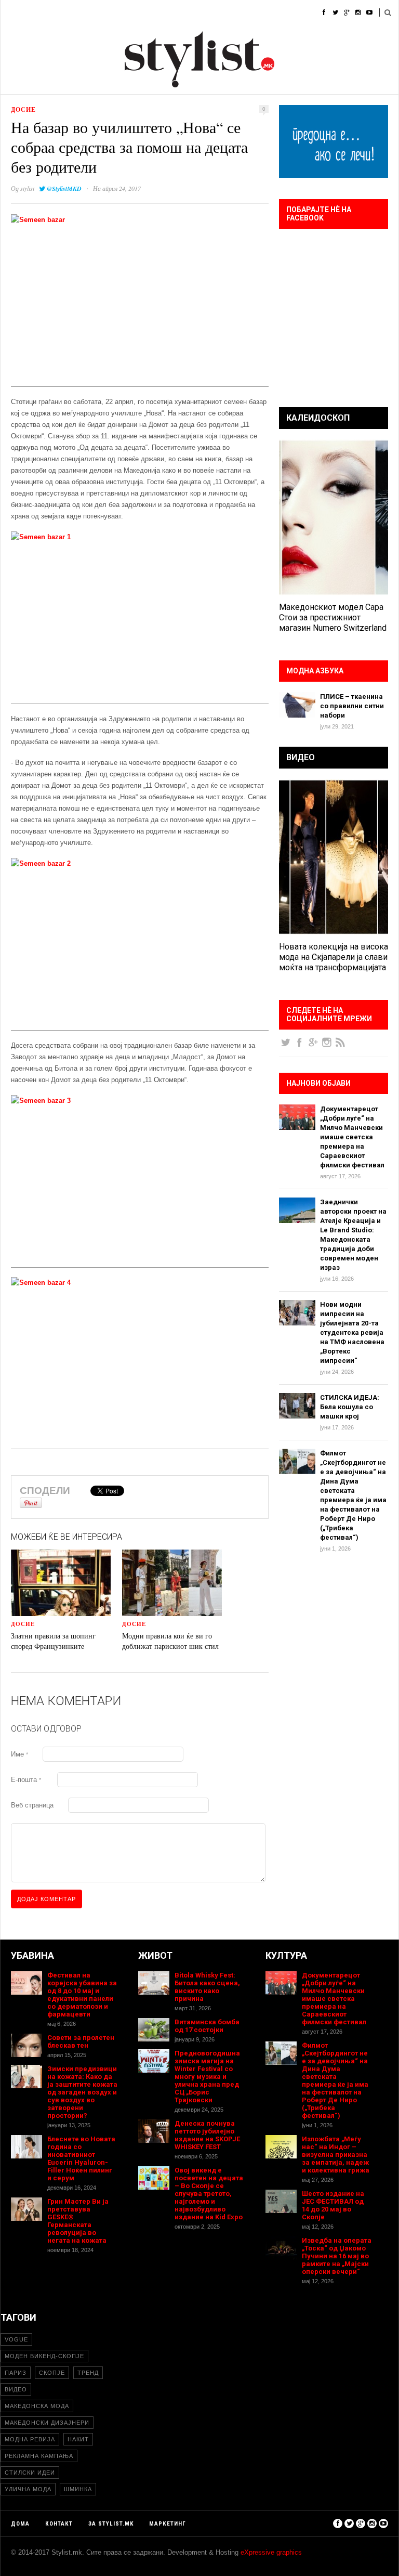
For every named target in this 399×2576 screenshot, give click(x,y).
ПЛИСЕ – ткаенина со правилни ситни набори (352, 706)
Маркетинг (168, 2524)
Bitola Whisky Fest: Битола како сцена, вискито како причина (207, 1987)
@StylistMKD (64, 188)
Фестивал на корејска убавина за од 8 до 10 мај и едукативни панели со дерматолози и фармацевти (82, 1995)
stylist (27, 188)
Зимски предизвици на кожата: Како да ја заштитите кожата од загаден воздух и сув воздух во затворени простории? (82, 2092)
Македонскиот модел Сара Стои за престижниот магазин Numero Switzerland (333, 617)
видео (16, 2389)
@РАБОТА (240, 13)
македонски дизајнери (47, 2423)
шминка (78, 2489)
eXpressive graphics (271, 2552)
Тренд (88, 2373)
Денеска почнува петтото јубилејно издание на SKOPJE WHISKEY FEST (207, 2135)
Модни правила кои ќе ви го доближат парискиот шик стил (170, 1641)
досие (23, 109)
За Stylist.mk (111, 2524)
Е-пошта (26, 1780)
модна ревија (30, 2439)
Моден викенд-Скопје (44, 2356)
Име (19, 1754)
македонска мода (37, 2406)
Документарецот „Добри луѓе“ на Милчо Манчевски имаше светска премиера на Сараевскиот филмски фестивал (352, 1137)
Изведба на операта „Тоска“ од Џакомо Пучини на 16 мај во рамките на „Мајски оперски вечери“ (337, 2256)
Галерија (285, 13)
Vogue (16, 2339)
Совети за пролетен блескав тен (81, 2041)
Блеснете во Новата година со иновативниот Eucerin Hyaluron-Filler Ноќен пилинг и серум (81, 2158)
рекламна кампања (39, 2456)
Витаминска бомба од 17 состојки (207, 2026)
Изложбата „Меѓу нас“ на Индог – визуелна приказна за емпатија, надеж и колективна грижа (336, 2155)
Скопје (52, 2373)
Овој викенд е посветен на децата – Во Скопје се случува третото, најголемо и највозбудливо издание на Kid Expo (209, 2194)
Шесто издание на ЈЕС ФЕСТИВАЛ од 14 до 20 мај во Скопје (333, 2205)
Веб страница (32, 1805)
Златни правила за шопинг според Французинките (53, 1641)
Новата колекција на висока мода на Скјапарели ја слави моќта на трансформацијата (334, 957)
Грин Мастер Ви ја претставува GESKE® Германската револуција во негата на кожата (78, 2221)
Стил (77, 13)
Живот (156, 13)
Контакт (59, 2524)
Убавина (115, 13)
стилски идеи (30, 2473)
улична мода (28, 2489)
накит (78, 2439)
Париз (16, 2373)
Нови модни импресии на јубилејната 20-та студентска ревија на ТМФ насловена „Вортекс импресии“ (352, 1332)
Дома (10, 13)
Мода (44, 13)
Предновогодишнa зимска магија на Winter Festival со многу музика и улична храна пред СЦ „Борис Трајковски (207, 2077)
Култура (196, 13)
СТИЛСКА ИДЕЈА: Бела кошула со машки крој (350, 1407)
